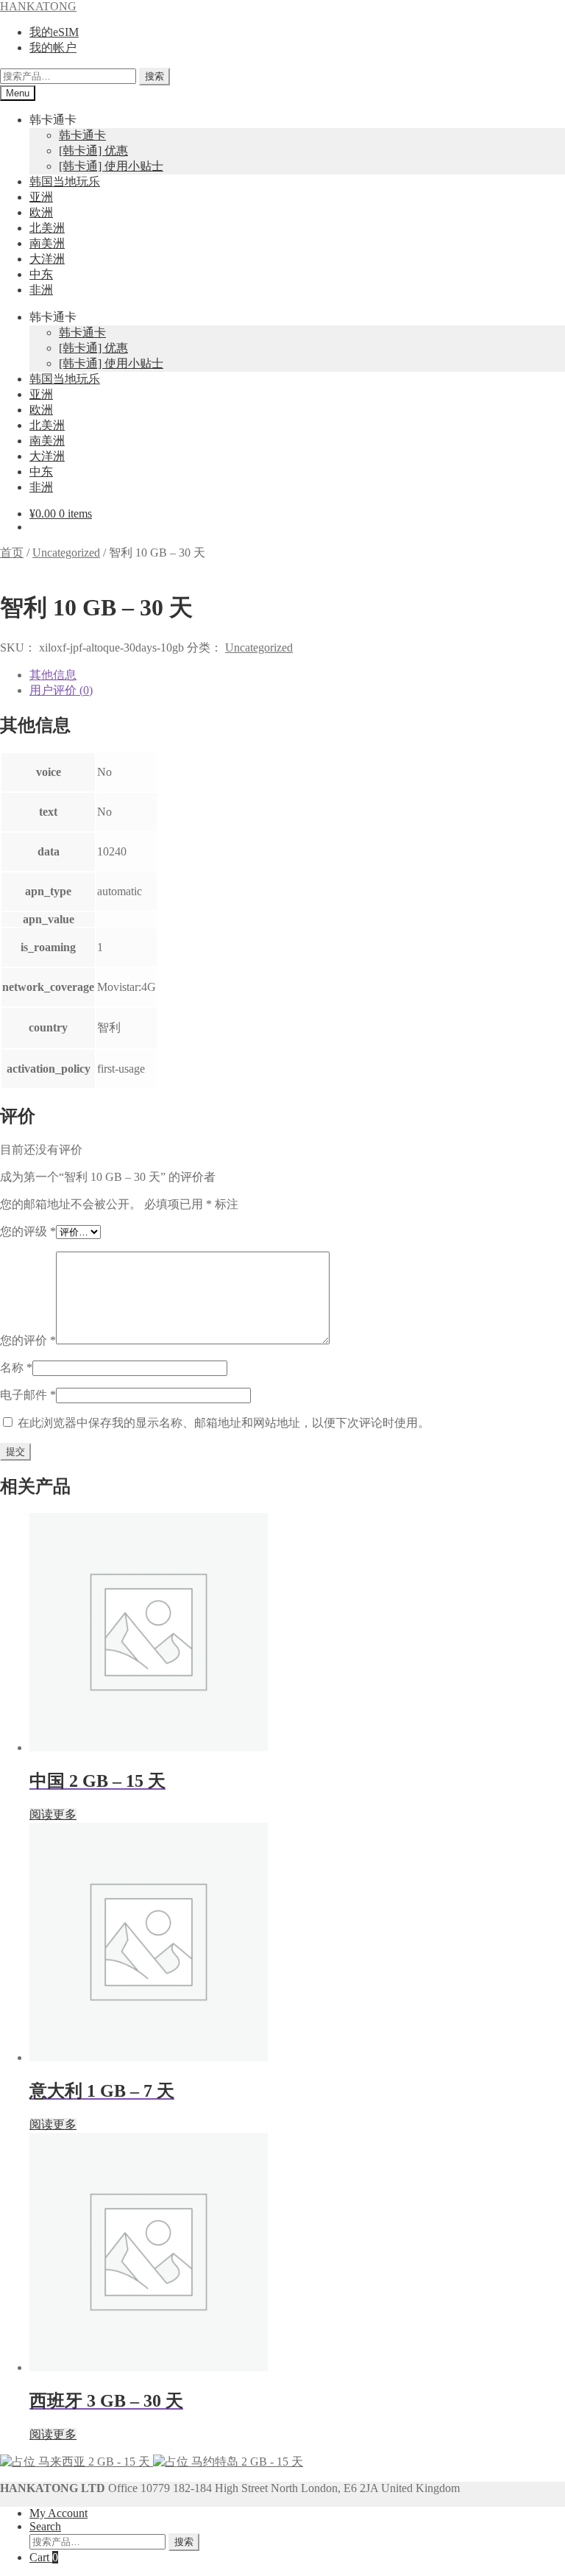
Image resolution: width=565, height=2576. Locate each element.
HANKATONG (38, 6)
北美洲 (47, 228)
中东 (41, 274)
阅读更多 (53, 1814)
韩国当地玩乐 (65, 181)
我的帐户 (53, 47)
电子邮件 (28, 1395)
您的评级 (28, 1231)
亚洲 (41, 197)
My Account (58, 2513)
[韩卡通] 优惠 (93, 151)
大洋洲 (47, 259)
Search (45, 2526)
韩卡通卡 (82, 135)
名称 (16, 1368)
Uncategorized (66, 553)
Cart (44, 2557)
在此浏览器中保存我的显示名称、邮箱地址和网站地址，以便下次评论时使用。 (224, 1423)
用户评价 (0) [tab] (61, 690)
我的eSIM (54, 32)
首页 (12, 553)
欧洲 (41, 212)
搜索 (154, 76)
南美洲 (47, 243)
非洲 (41, 290)
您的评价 (28, 1340)
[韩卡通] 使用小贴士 (111, 166)
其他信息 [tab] (53, 675)
